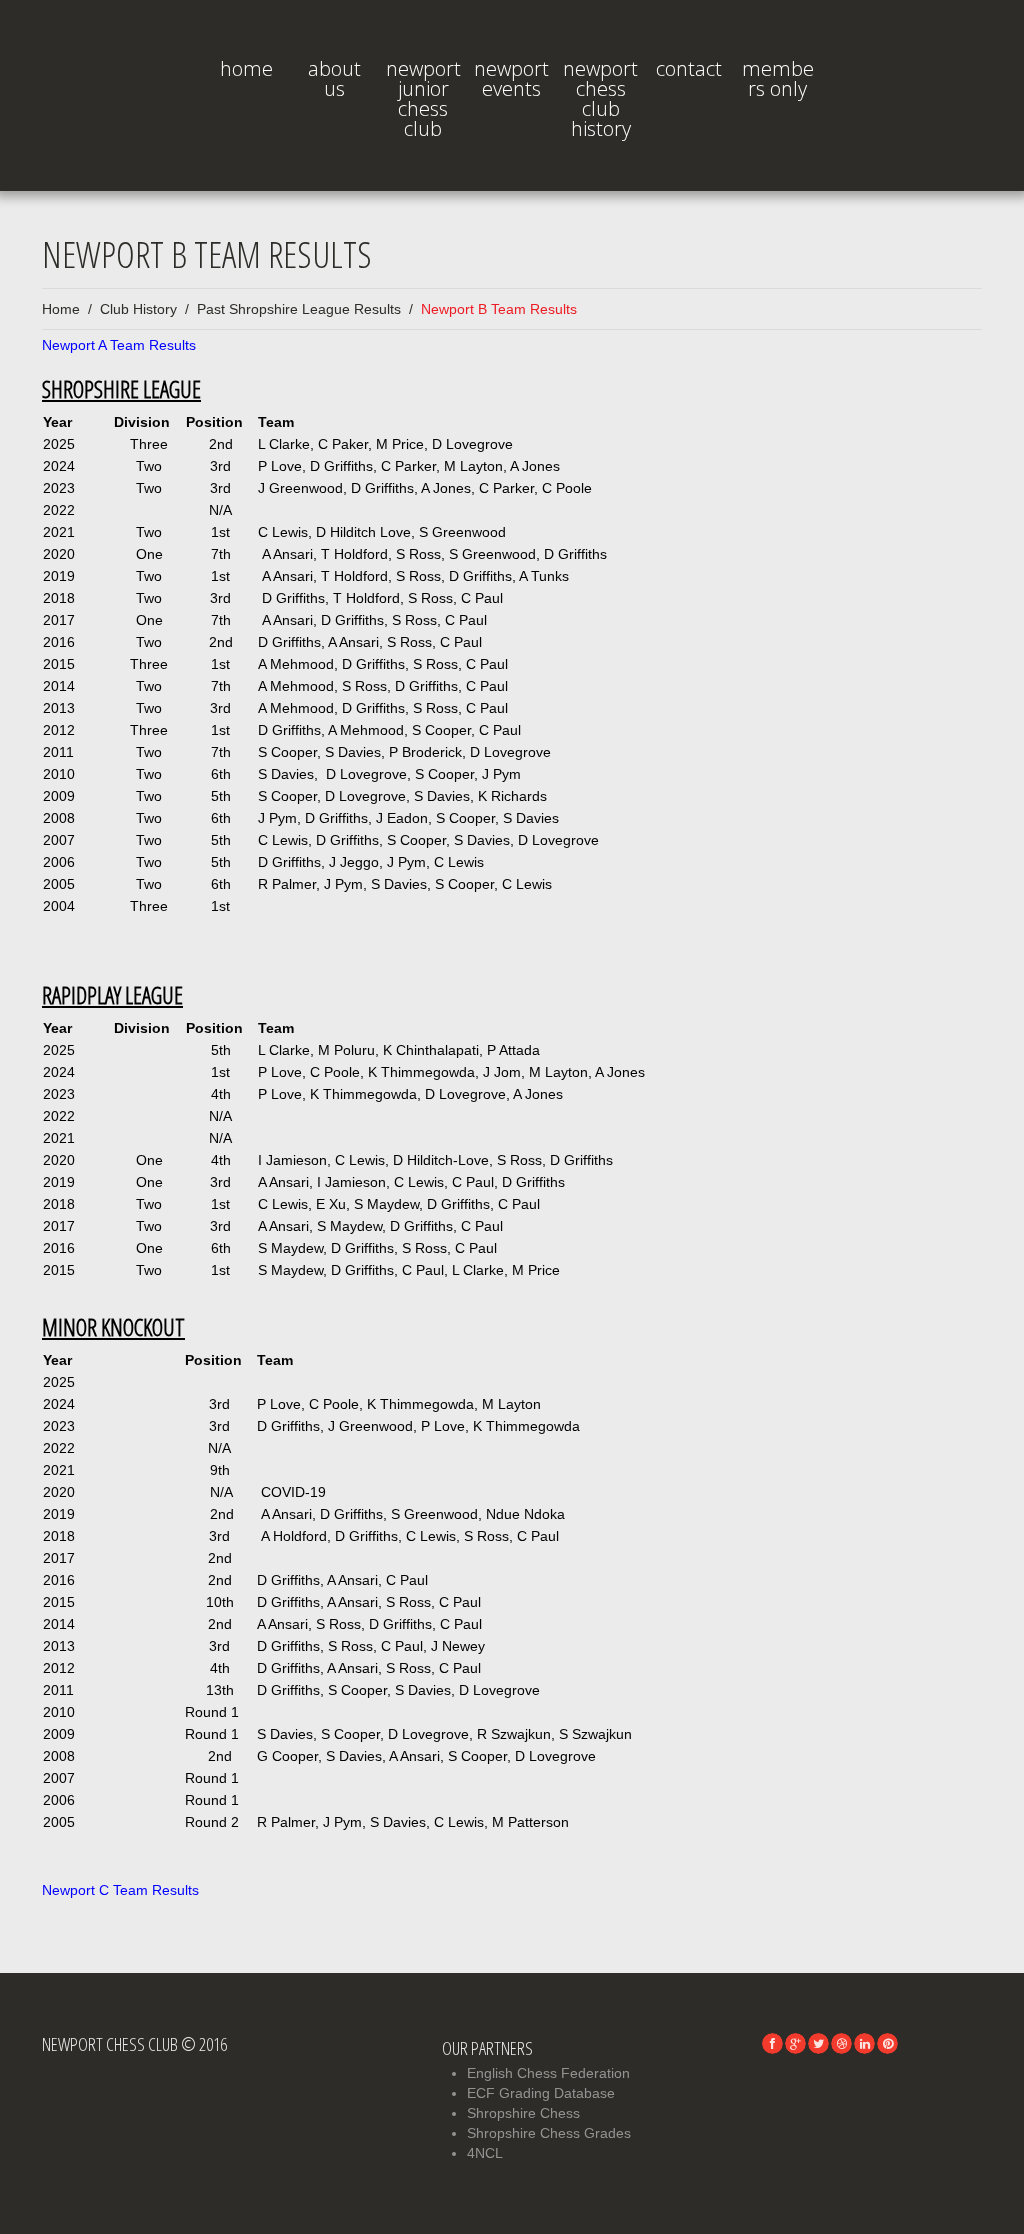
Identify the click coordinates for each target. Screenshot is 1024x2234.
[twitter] (818, 2043)
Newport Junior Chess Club (423, 98)
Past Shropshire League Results (299, 309)
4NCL (485, 2153)
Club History (138, 309)
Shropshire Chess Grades (549, 2133)
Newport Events (511, 78)
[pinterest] (887, 2043)
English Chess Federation (548, 2073)
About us (334, 78)
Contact (689, 68)
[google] (795, 2043)
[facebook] (772, 2043)
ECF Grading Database (541, 2093)
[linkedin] (864, 2043)
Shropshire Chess (523, 2113)
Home (246, 68)
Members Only (778, 78)
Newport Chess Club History (600, 98)
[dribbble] (841, 2043)
